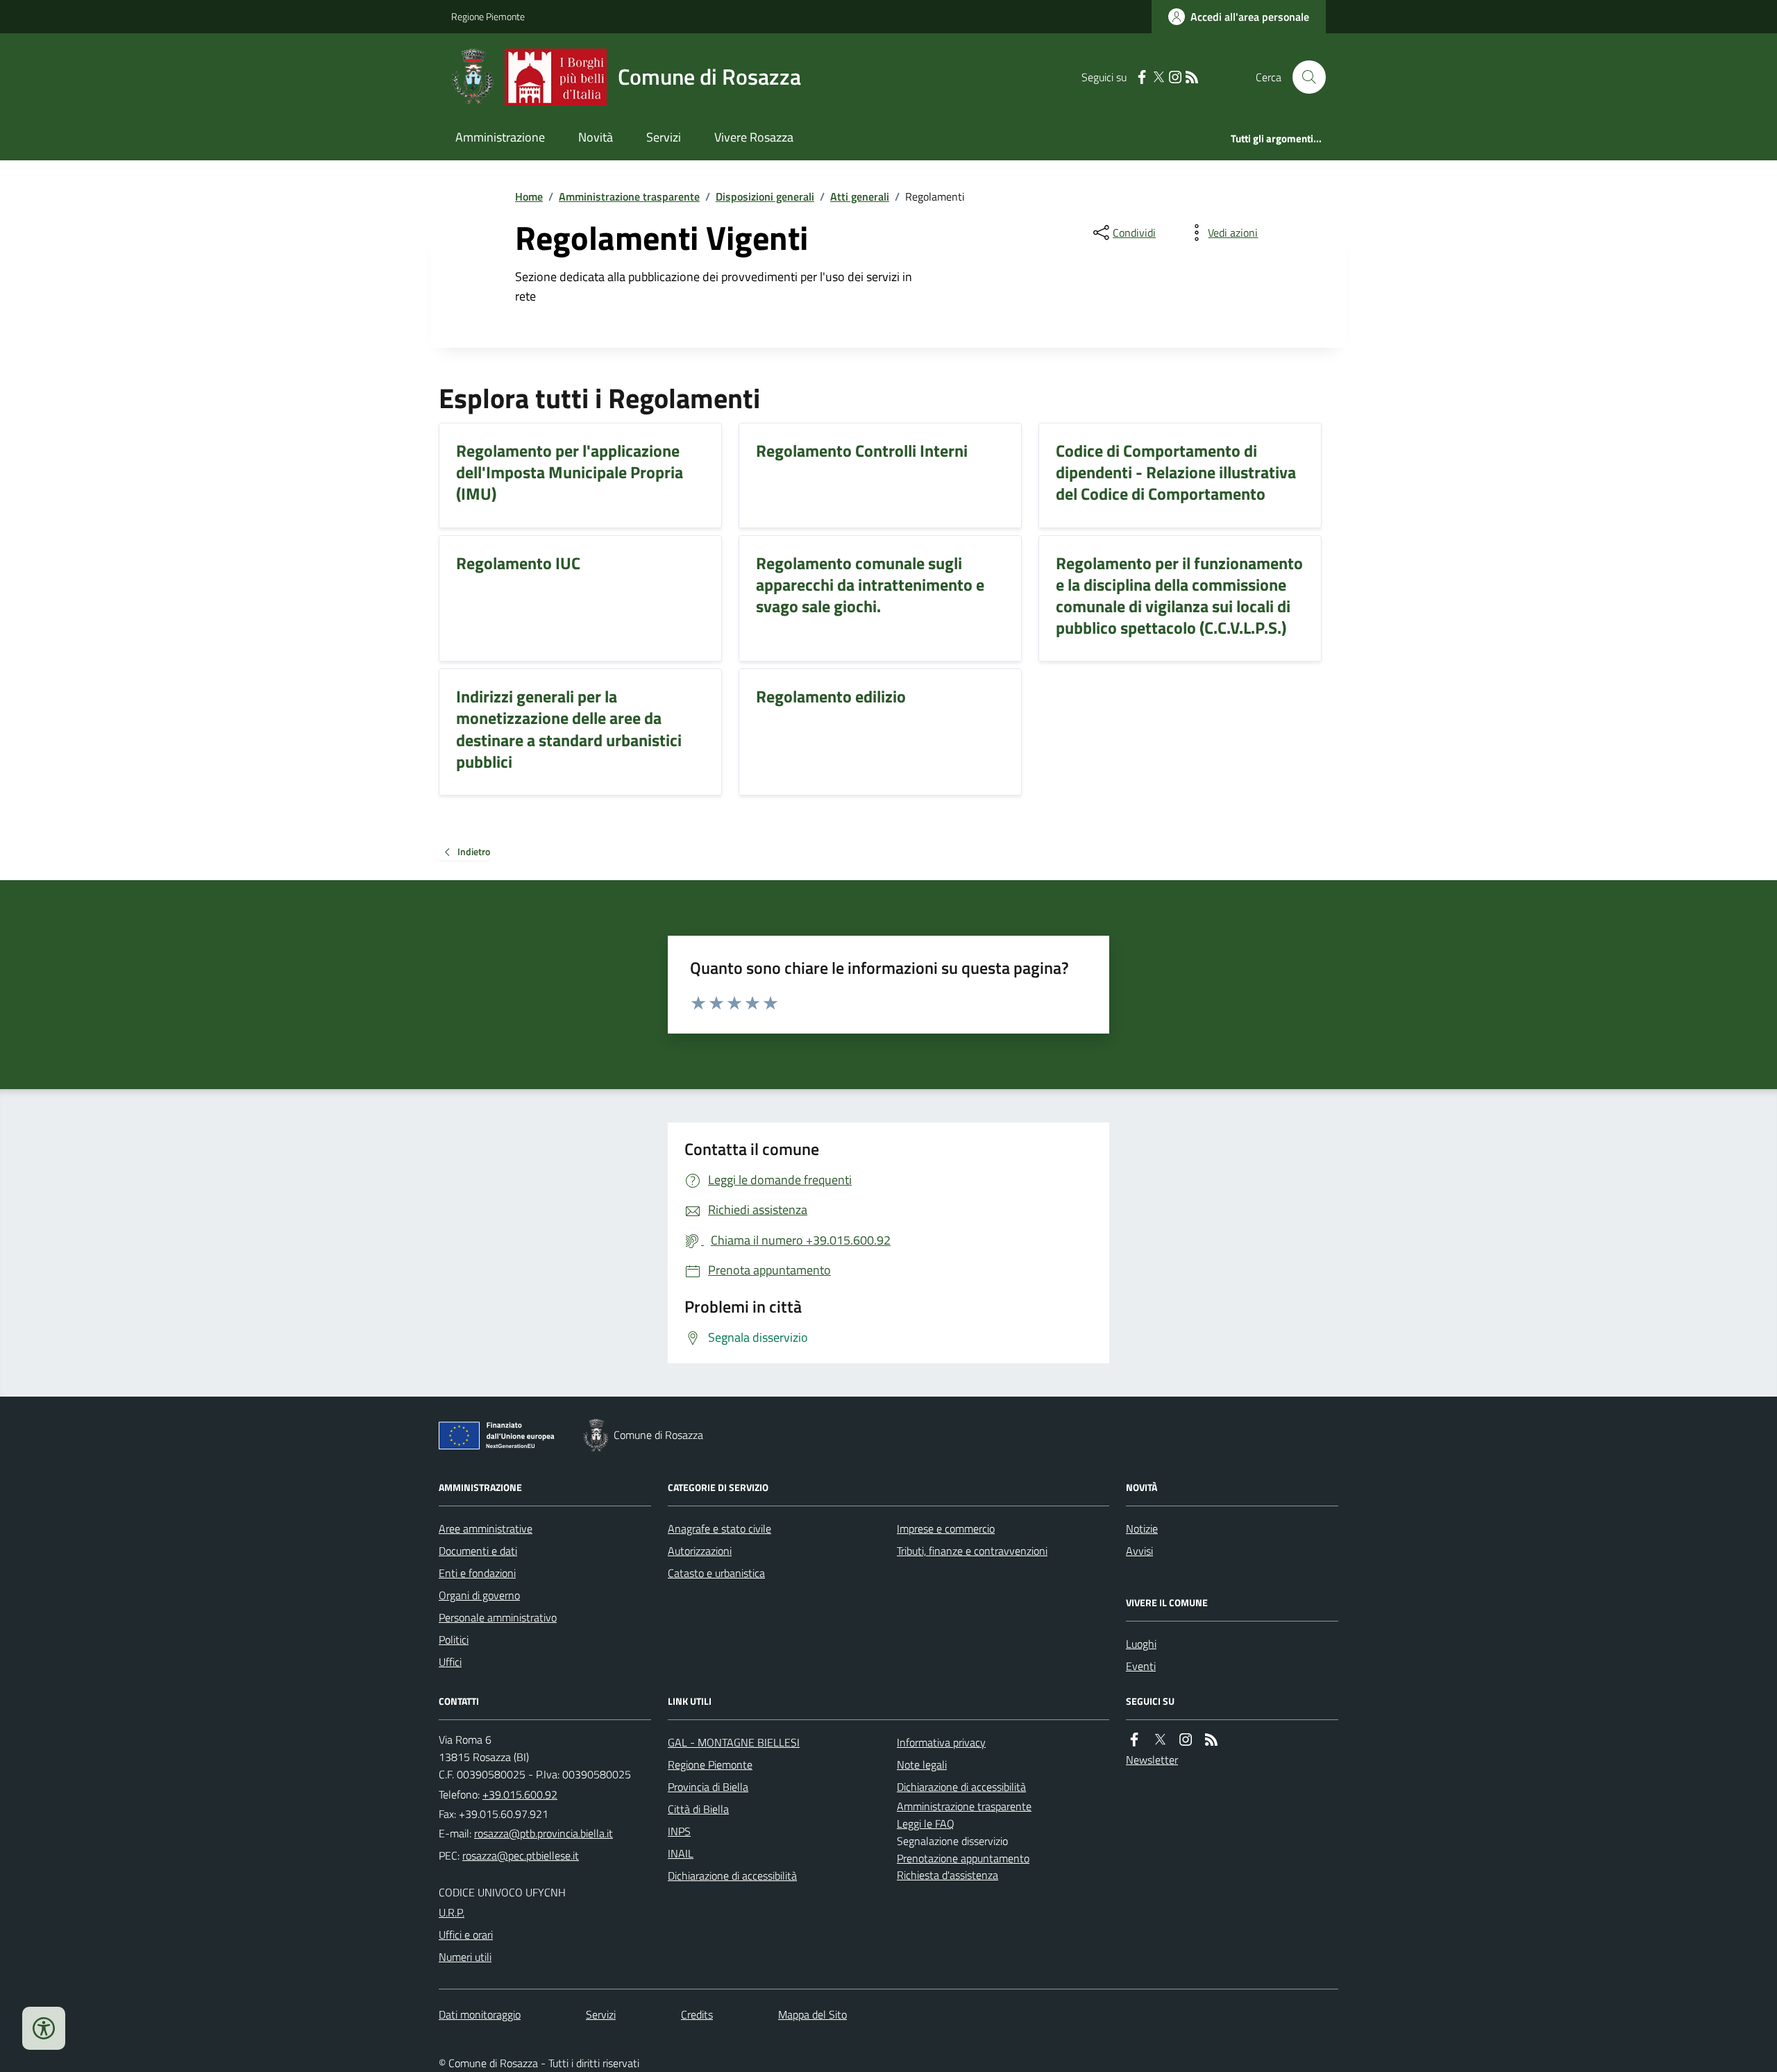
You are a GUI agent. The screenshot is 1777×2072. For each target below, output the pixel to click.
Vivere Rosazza (754, 137)
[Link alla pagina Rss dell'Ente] (1211, 1740)
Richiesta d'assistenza (948, 1875)
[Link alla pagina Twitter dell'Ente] (1160, 1740)
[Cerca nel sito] (1304, 77)
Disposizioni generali (765, 196)
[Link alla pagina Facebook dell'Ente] (1134, 1740)
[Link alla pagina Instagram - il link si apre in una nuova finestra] (1175, 77)
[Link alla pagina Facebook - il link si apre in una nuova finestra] (1142, 77)
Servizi (664, 137)
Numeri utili (465, 1957)
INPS (679, 1831)
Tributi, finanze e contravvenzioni (972, 1551)
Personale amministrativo (498, 1617)
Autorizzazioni (700, 1551)
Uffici (450, 1662)
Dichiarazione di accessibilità (732, 1876)
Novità (596, 137)
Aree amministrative (486, 1528)
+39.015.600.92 (520, 1794)
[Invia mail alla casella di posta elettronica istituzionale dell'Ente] (544, 1833)
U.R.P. (452, 1912)
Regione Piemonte (488, 16)
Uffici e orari (466, 1935)
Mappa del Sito (812, 2014)
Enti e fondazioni (477, 1573)
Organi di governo (479, 1595)
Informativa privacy (941, 1742)
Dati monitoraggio (480, 2014)
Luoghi (1141, 1644)
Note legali (922, 1764)
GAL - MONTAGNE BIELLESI (734, 1742)
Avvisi (1139, 1551)
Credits (697, 2014)
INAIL (681, 1853)
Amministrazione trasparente (629, 196)
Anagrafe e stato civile (719, 1528)
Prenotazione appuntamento (963, 1858)
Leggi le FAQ (926, 1823)
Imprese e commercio (946, 1528)
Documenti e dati (478, 1551)
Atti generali (860, 196)
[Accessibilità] (44, 2028)
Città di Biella (698, 1809)
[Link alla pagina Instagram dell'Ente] (1186, 1740)
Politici (454, 1640)
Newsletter (1152, 1760)
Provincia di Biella (708, 1787)
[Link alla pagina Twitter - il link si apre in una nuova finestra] (1159, 77)
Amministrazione (500, 137)
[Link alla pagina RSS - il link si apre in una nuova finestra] (1192, 77)
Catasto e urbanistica (716, 1573)
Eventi (1141, 1666)
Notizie (1142, 1528)
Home (529, 196)
